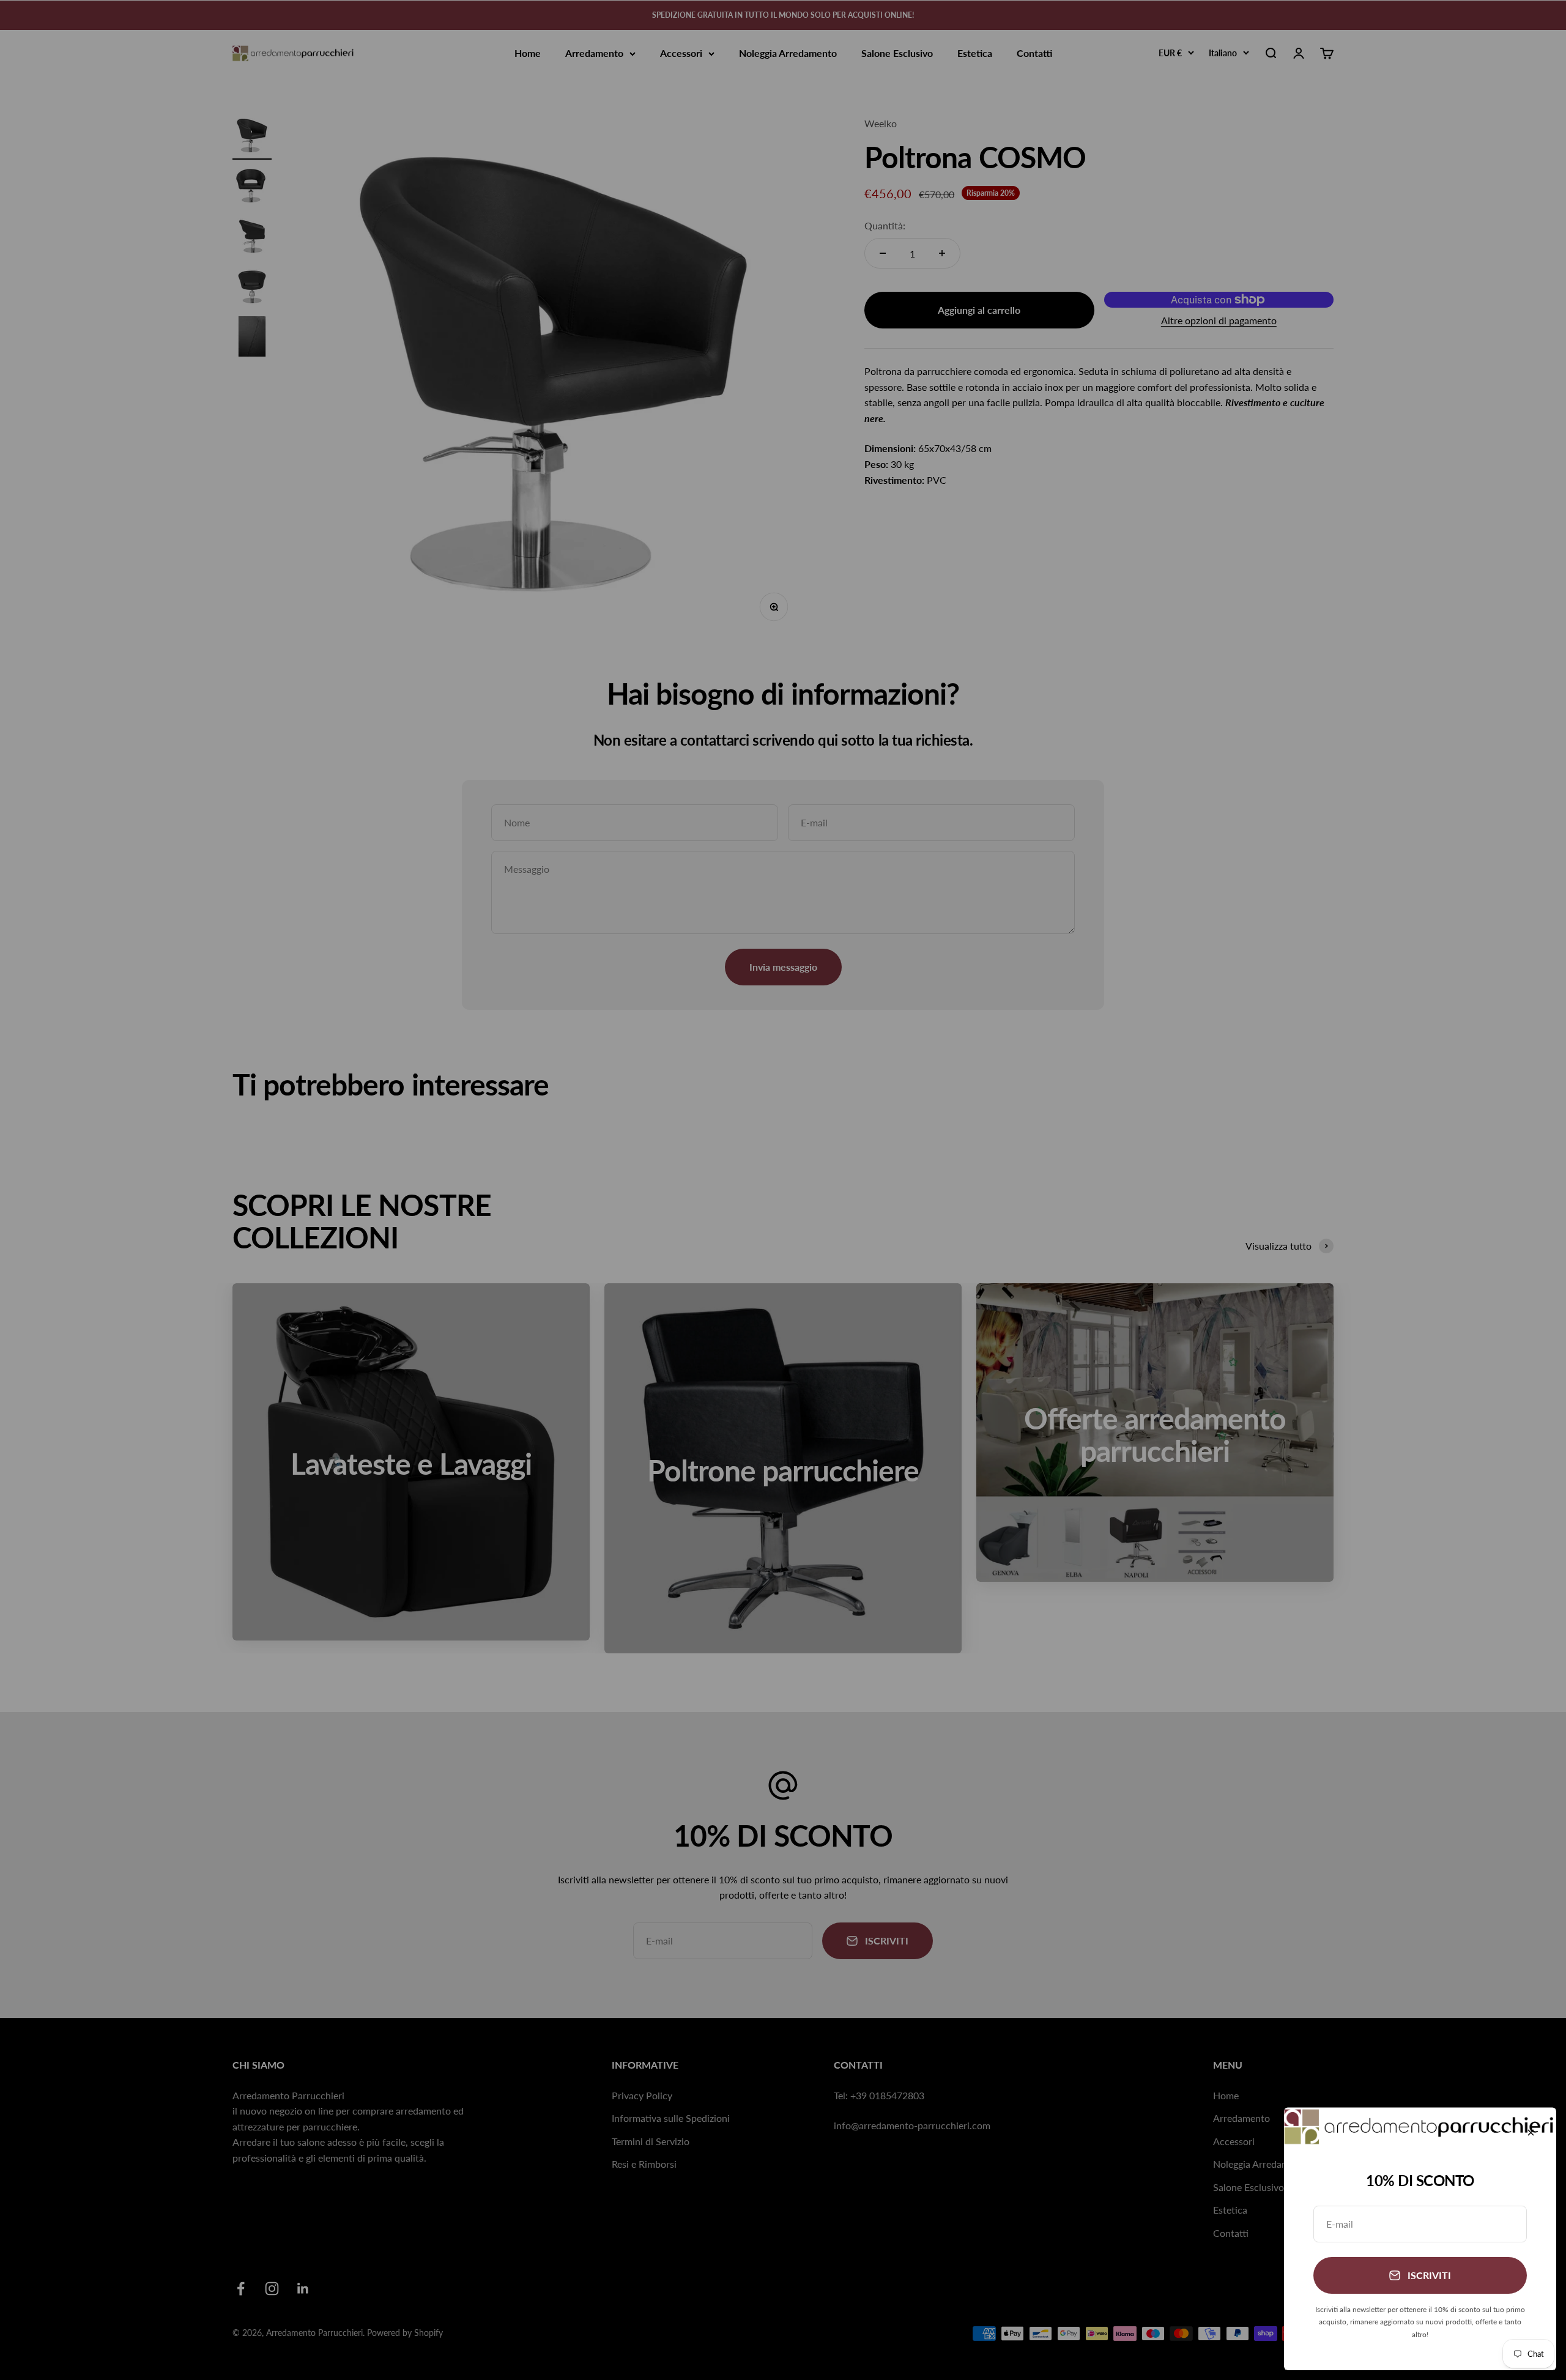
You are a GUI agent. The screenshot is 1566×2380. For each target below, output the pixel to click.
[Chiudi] (1531, 2133)
